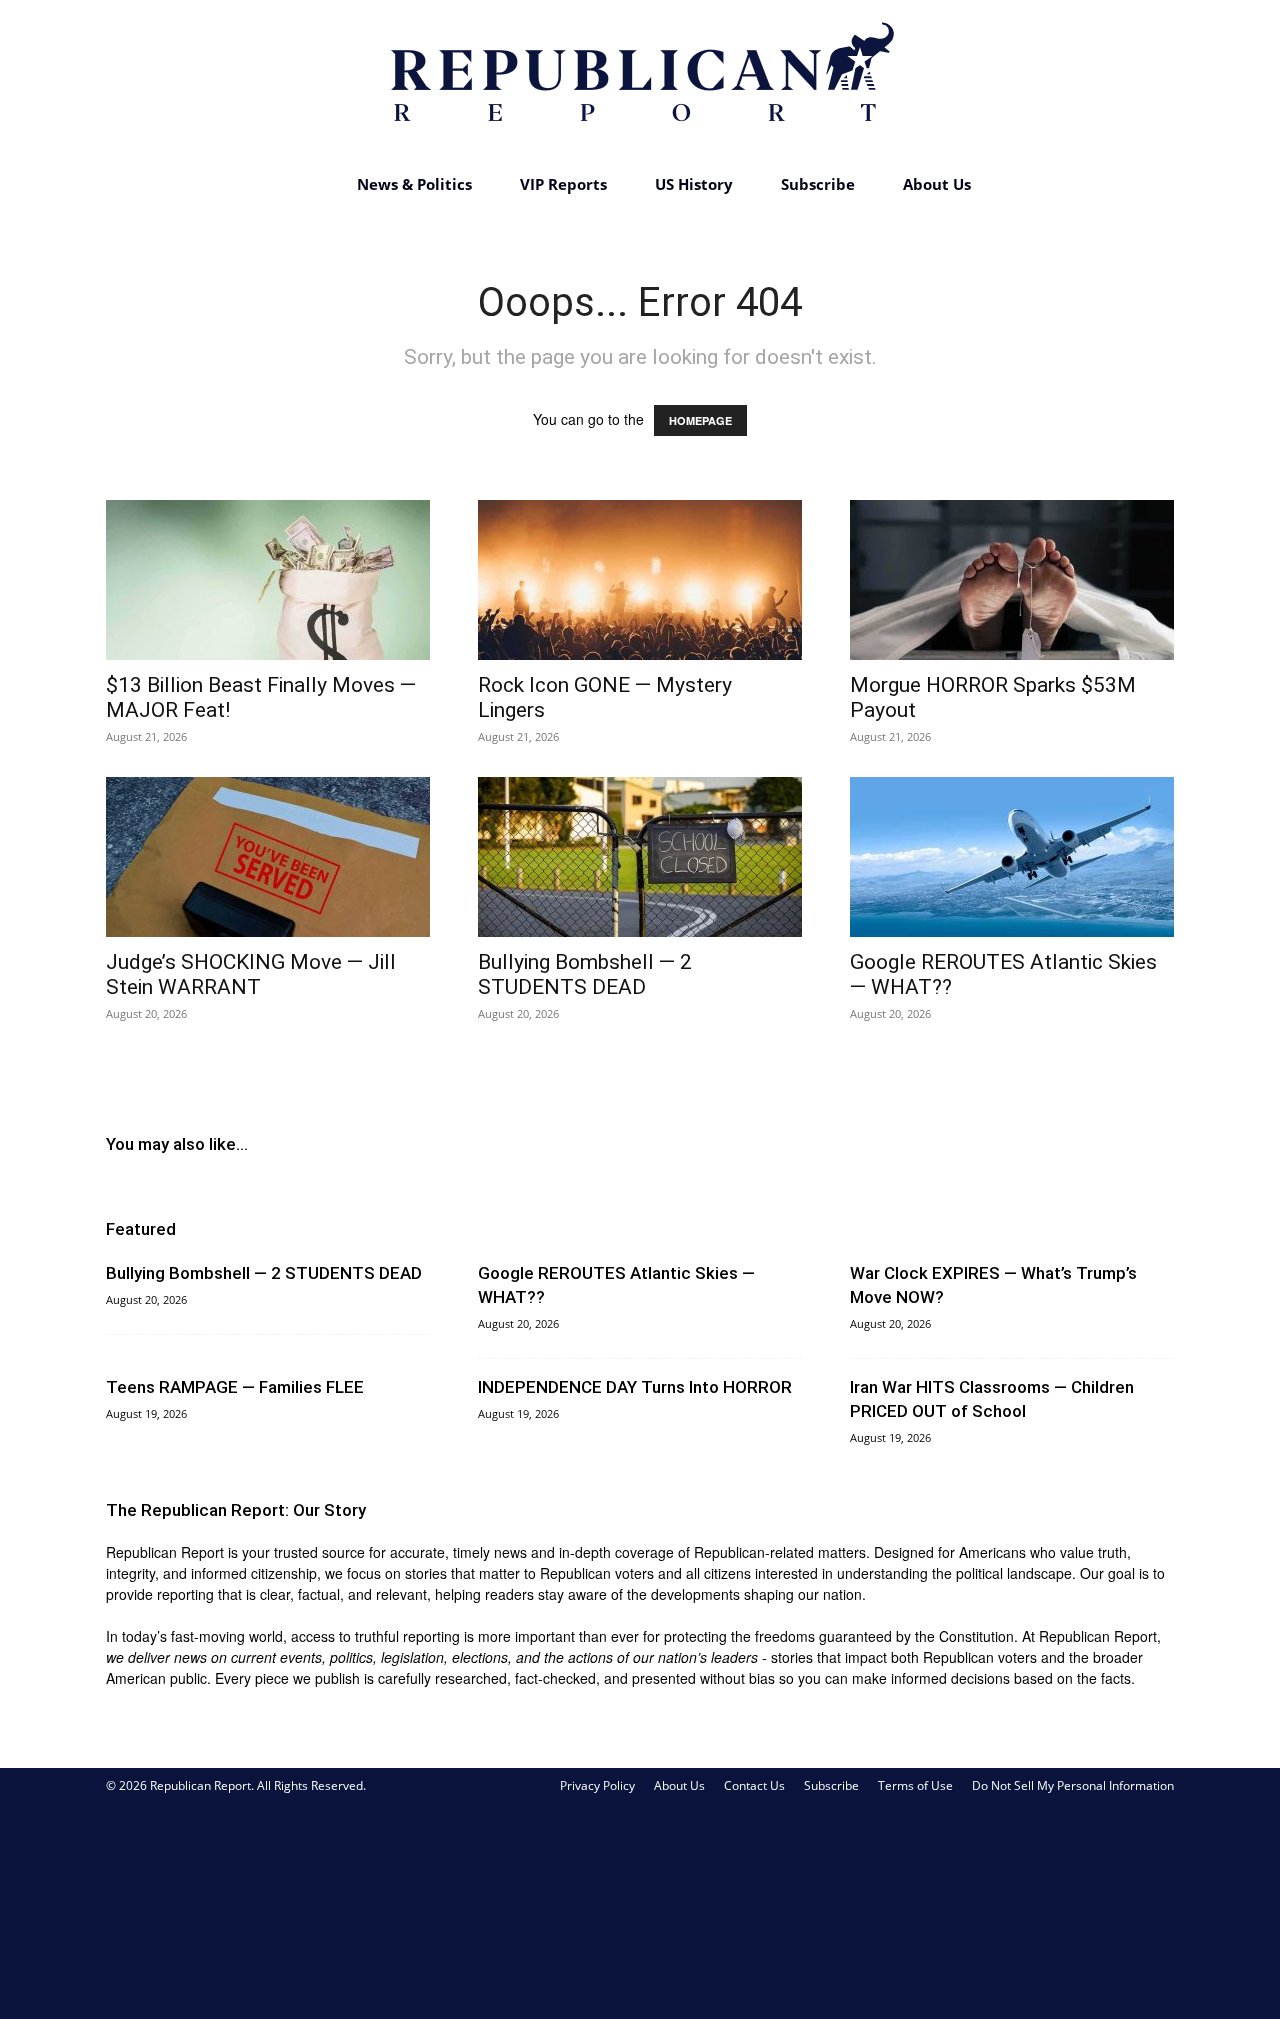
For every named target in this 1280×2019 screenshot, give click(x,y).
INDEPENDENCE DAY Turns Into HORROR (635, 1387)
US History (694, 184)
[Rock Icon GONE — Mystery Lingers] (640, 580)
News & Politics (414, 184)
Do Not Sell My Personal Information (1073, 1785)
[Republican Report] (640, 80)
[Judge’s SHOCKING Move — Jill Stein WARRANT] (268, 857)
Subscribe (818, 184)
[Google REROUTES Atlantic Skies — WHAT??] (1012, 857)
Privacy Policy (597, 1785)
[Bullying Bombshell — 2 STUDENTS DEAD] (640, 857)
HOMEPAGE (700, 420)
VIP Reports (563, 184)
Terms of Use (915, 1785)
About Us (937, 184)
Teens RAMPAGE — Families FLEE (235, 1387)
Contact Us (754, 1785)
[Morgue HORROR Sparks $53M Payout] (1012, 580)
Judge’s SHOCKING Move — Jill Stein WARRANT (251, 974)
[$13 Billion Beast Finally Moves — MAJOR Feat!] (268, 580)
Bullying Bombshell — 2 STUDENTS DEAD (585, 974)
